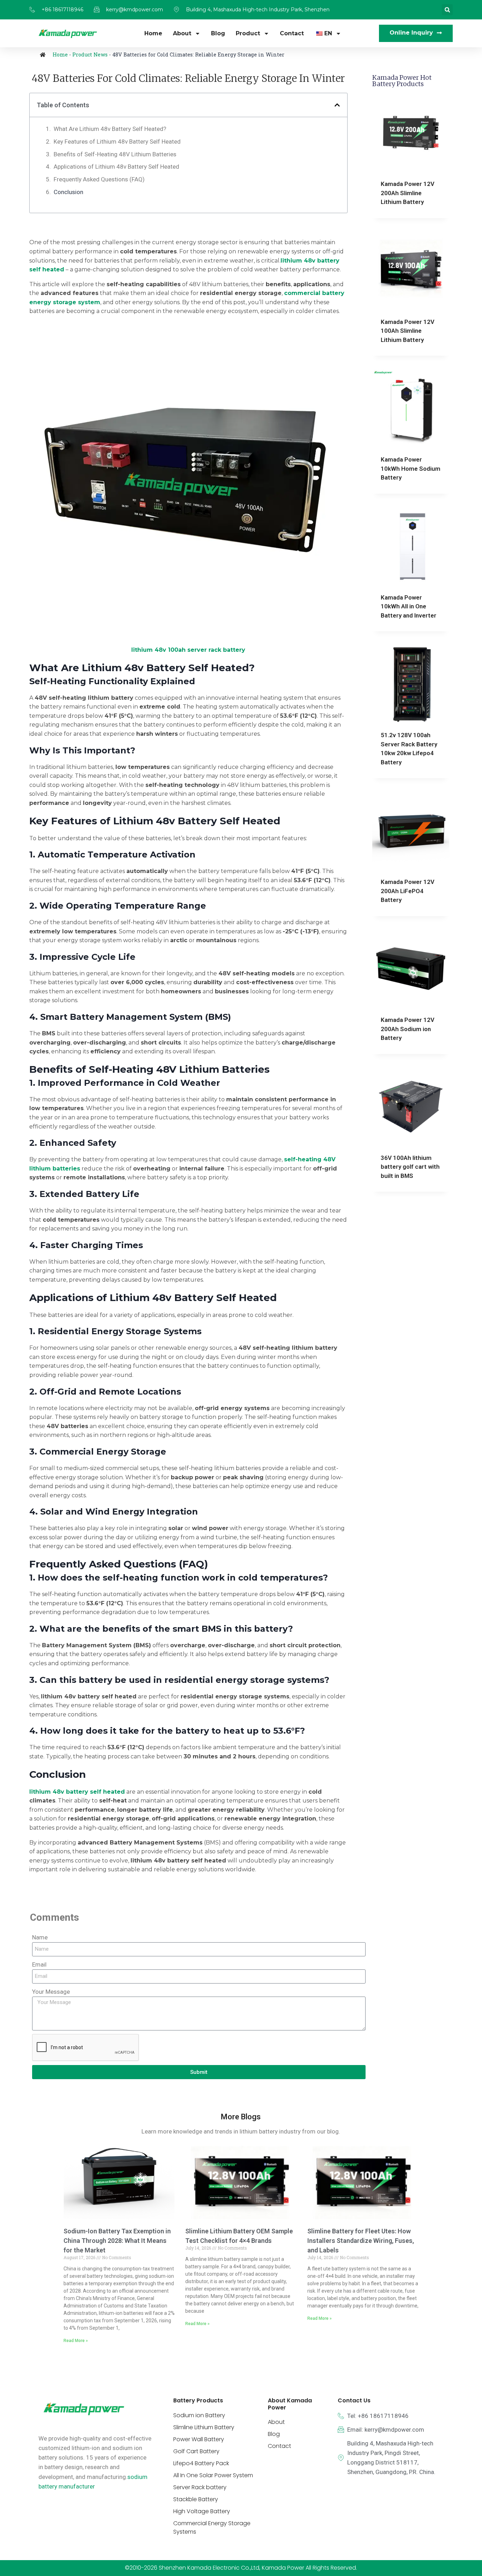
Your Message (51, 1992)
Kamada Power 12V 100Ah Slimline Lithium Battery (408, 331)
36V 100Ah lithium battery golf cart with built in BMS (410, 1167)
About (182, 33)
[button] (447, 10)
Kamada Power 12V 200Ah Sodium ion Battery (408, 1029)
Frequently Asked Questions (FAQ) (99, 179)
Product (248, 33)
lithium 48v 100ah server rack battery (188, 650)
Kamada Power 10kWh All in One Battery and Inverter (409, 606)
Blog (218, 33)
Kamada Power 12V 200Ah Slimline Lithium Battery (408, 193)
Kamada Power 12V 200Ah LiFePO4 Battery (408, 891)
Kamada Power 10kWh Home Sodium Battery (411, 468)
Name (40, 1937)
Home (153, 33)
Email (39, 1964)
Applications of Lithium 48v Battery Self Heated (116, 167)
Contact (292, 33)
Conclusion (68, 192)
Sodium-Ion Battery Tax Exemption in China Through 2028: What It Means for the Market (117, 2241)
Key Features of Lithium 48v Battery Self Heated (117, 142)
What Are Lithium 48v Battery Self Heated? (110, 129)
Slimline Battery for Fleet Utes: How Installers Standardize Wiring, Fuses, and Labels (361, 2241)
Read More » (76, 2341)
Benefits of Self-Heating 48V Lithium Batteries (115, 154)
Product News (90, 55)
